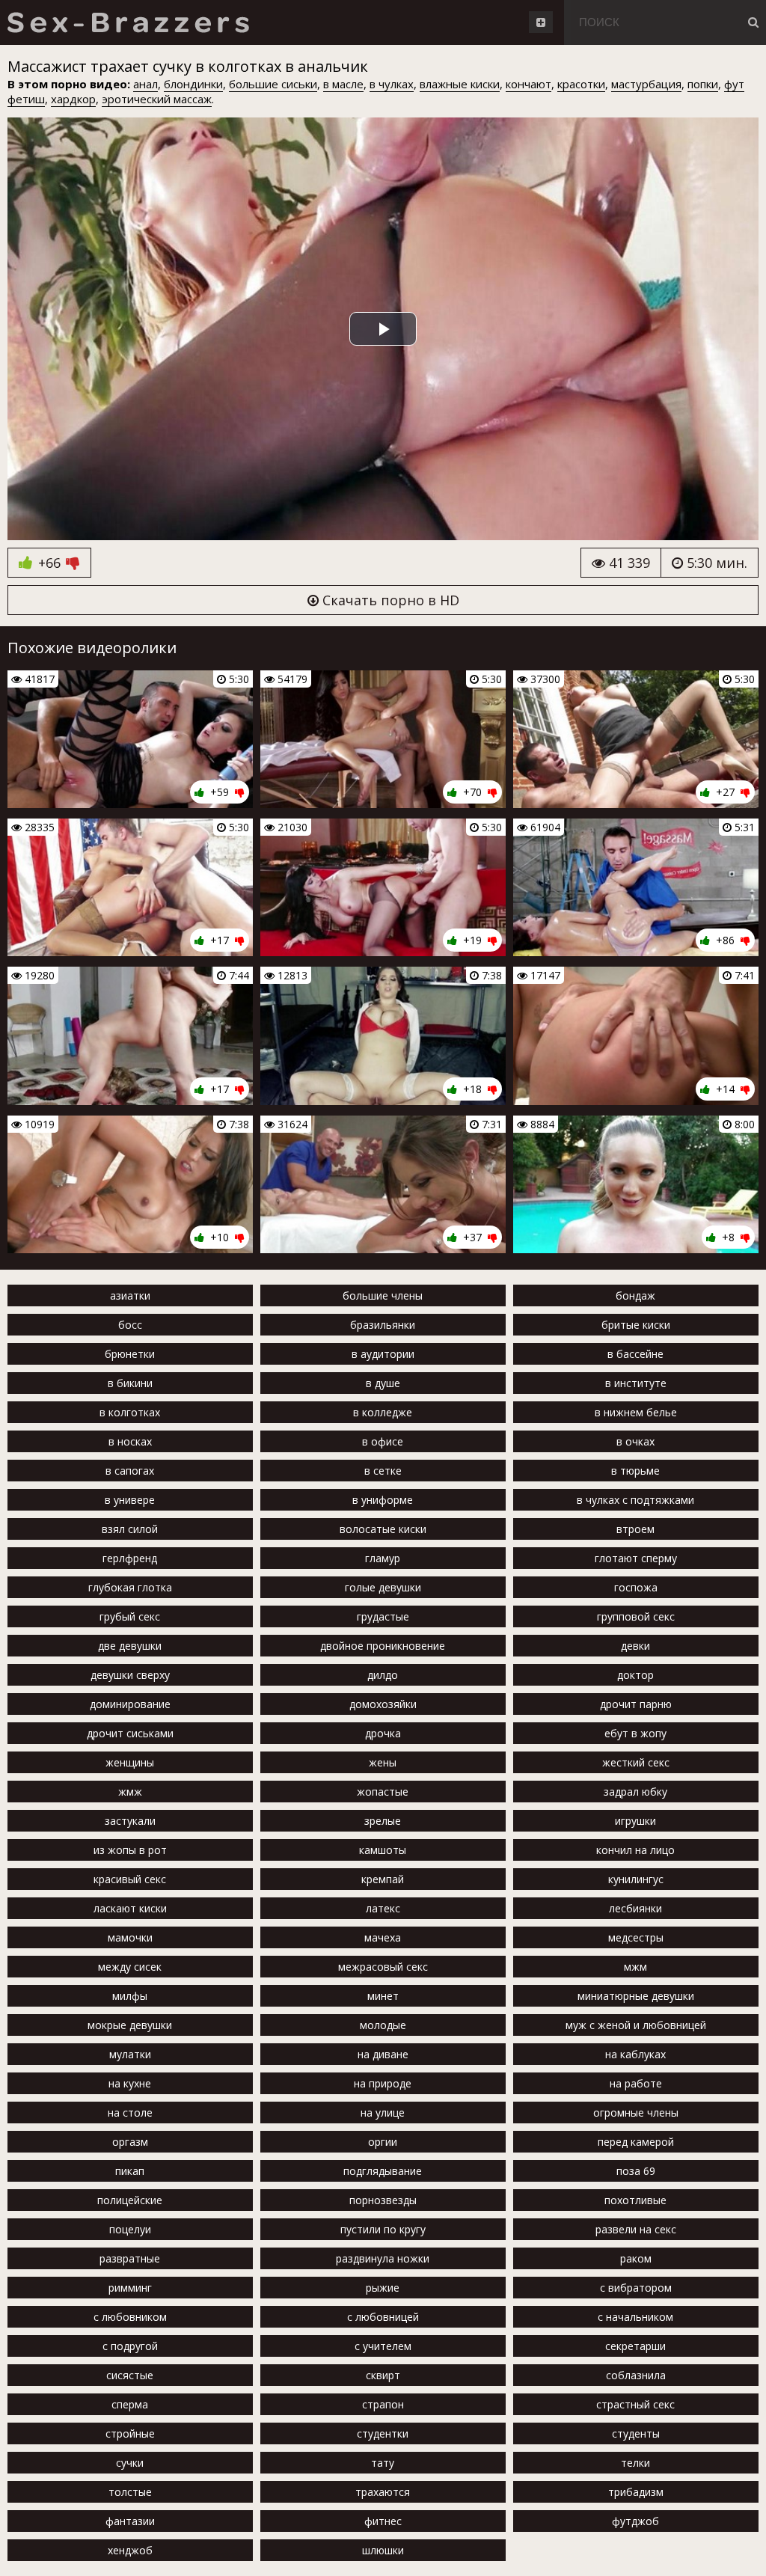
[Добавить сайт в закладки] (541, 22)
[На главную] (128, 22)
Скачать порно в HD (389, 600)
